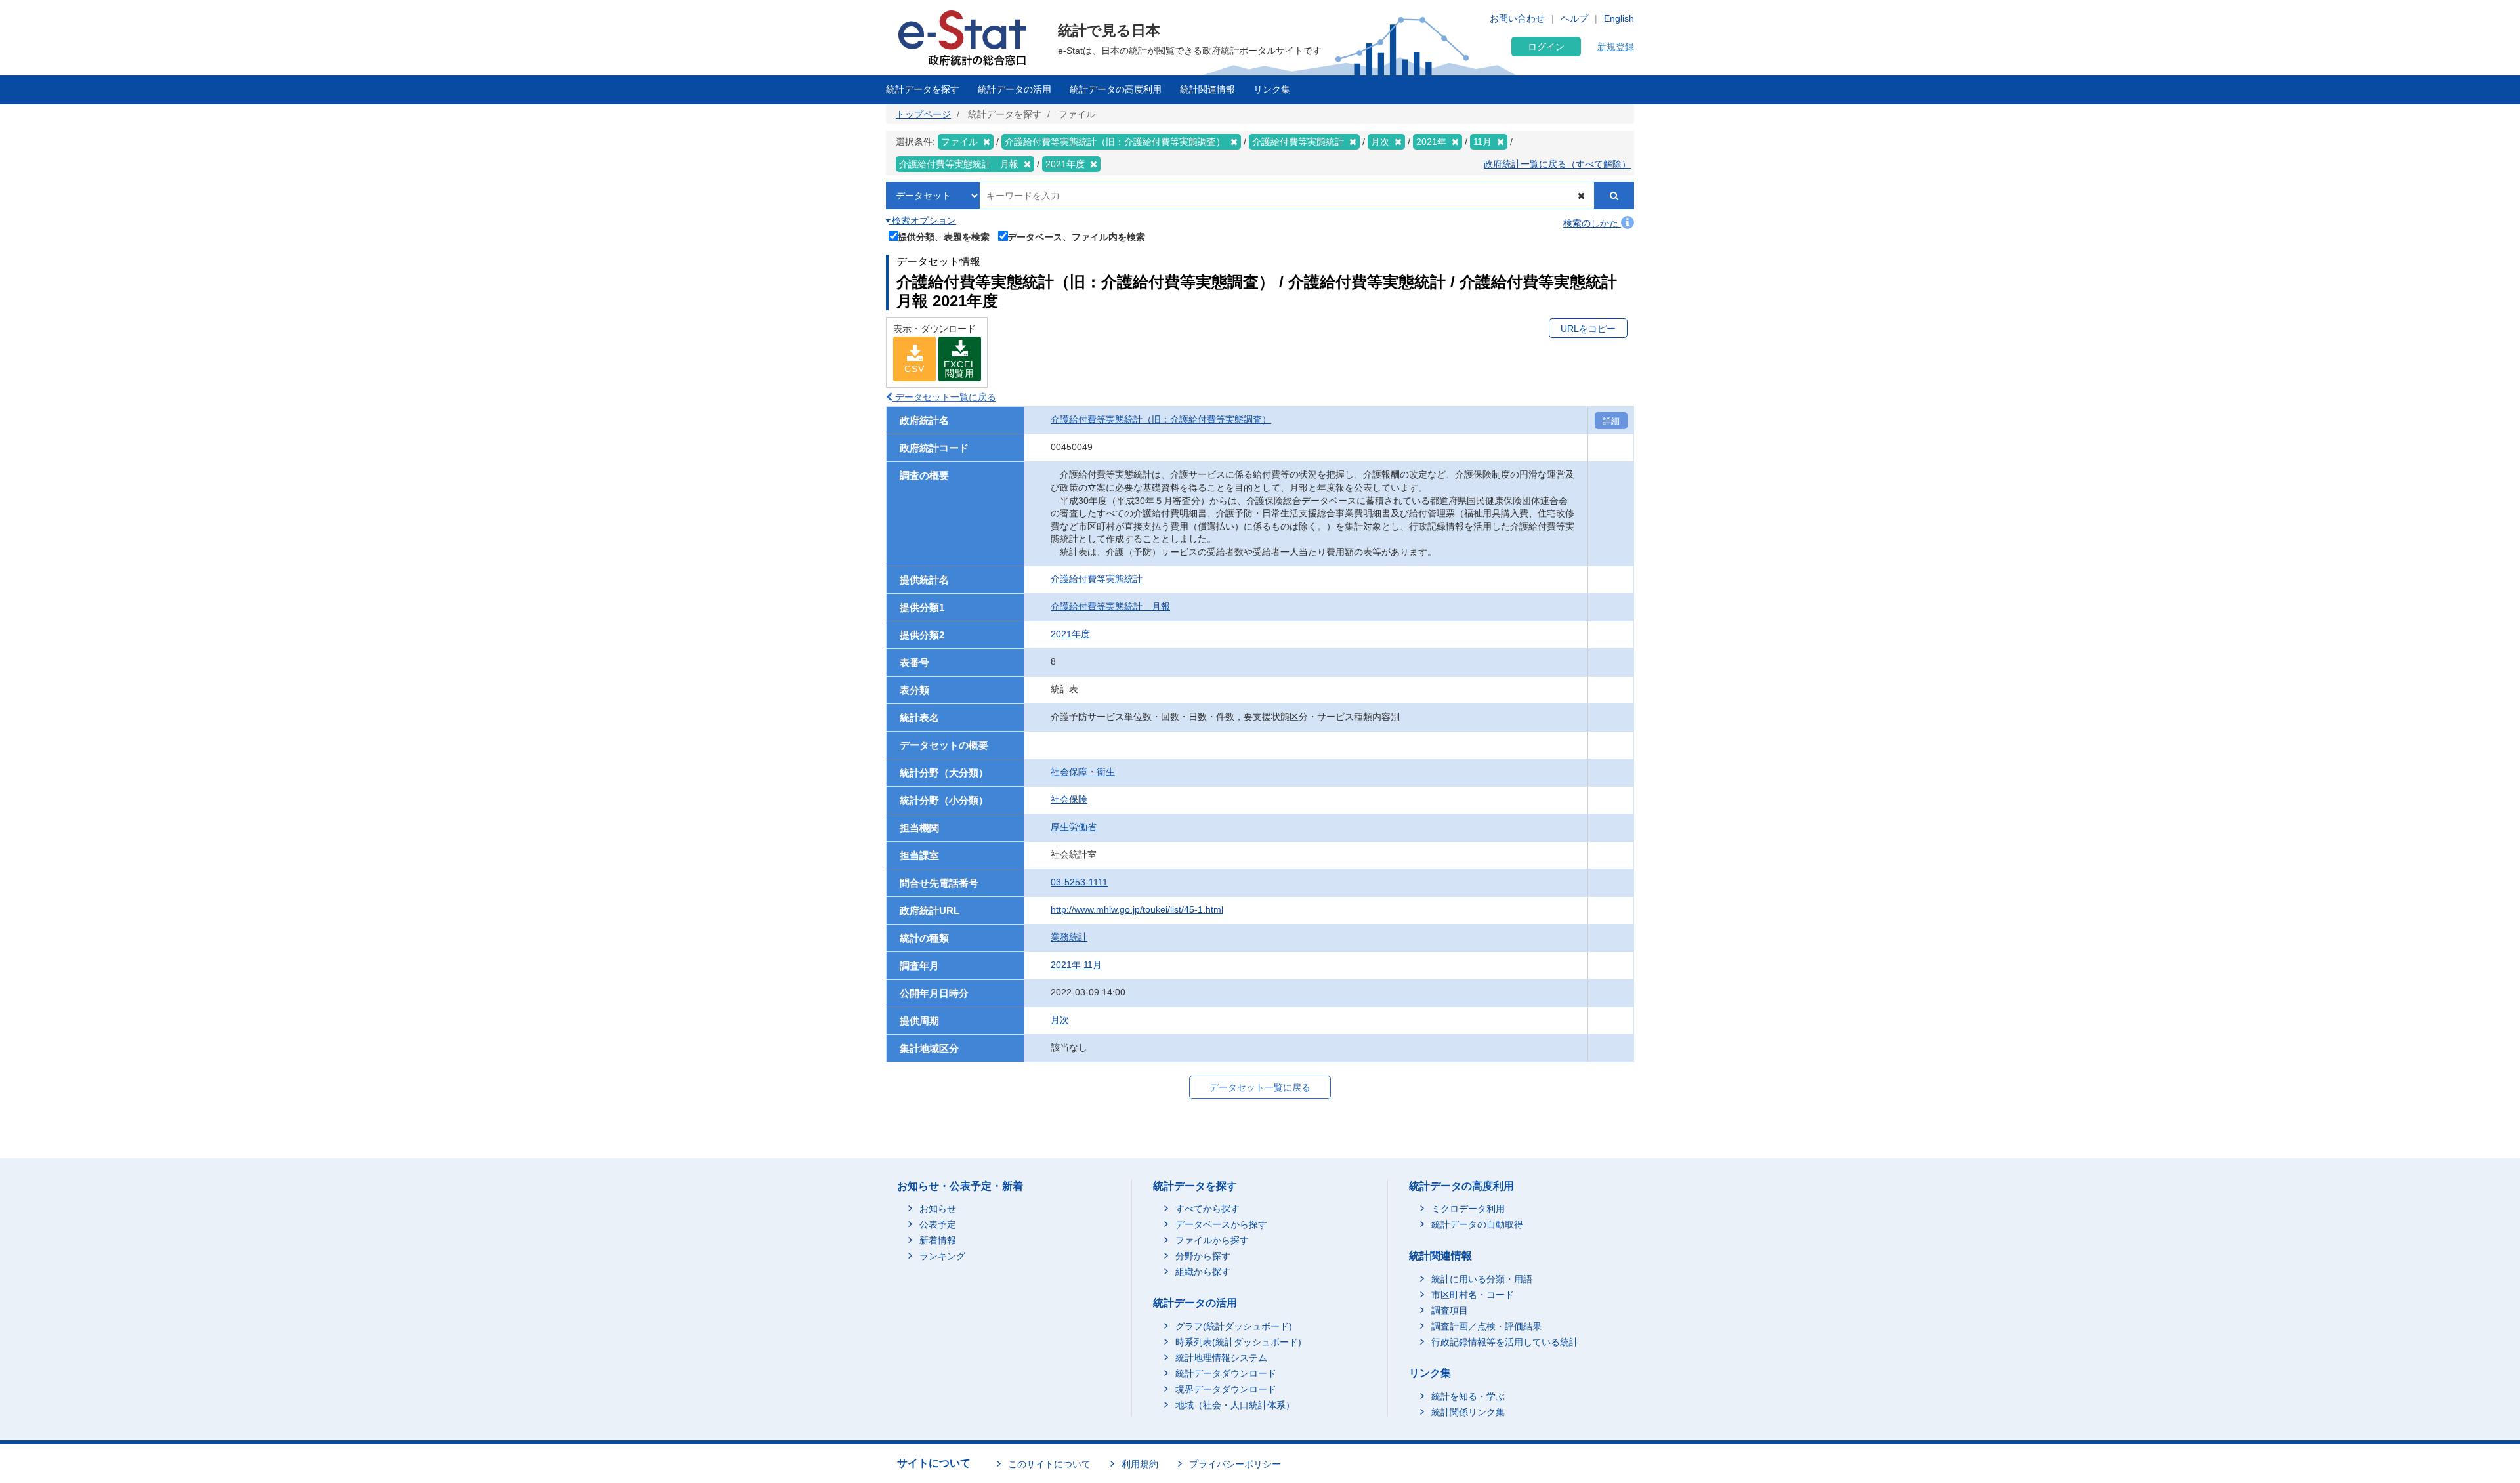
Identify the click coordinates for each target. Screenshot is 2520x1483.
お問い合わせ (1517, 18)
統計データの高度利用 (1116, 89)
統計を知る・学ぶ (1468, 1396)
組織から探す (1203, 1272)
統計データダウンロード (1226, 1373)
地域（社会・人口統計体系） (1235, 1405)
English (1619, 18)
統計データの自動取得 (1477, 1224)
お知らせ (938, 1209)
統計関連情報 (1207, 89)
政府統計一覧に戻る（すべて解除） (1557, 164)
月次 (1060, 1020)
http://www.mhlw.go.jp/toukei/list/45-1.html (1137, 909)
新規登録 (1616, 47)
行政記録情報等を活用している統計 (1505, 1342)
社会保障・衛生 (1083, 772)
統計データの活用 (1015, 89)
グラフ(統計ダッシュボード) (1234, 1326)
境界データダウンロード (1226, 1389)
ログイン (1546, 47)
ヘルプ (1574, 18)
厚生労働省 (1074, 827)
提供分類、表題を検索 (944, 237)
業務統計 (1069, 937)
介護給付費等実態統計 (1097, 579)
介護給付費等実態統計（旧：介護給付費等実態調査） (1161, 419)
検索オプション (923, 220)
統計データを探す (923, 89)
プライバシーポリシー (1235, 1464)
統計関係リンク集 (1468, 1412)
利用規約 (1140, 1464)
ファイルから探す (1212, 1240)
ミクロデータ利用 (1468, 1209)
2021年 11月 (1076, 965)
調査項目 (1450, 1310)
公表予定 (938, 1224)
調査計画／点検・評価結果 (1486, 1326)
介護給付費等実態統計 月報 (1110, 606)
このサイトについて (1049, 1464)
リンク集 (1272, 89)
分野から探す (1203, 1256)
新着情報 (938, 1240)
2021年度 (1070, 634)
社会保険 (1069, 799)
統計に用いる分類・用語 (1482, 1279)
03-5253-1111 (1079, 882)
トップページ (923, 114)
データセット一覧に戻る (944, 397)
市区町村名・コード (1473, 1295)
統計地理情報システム (1221, 1358)
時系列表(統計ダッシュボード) (1238, 1342)
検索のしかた (1592, 223)
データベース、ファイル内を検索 (1076, 237)
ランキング (942, 1256)
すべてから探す (1207, 1209)
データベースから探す (1221, 1224)
